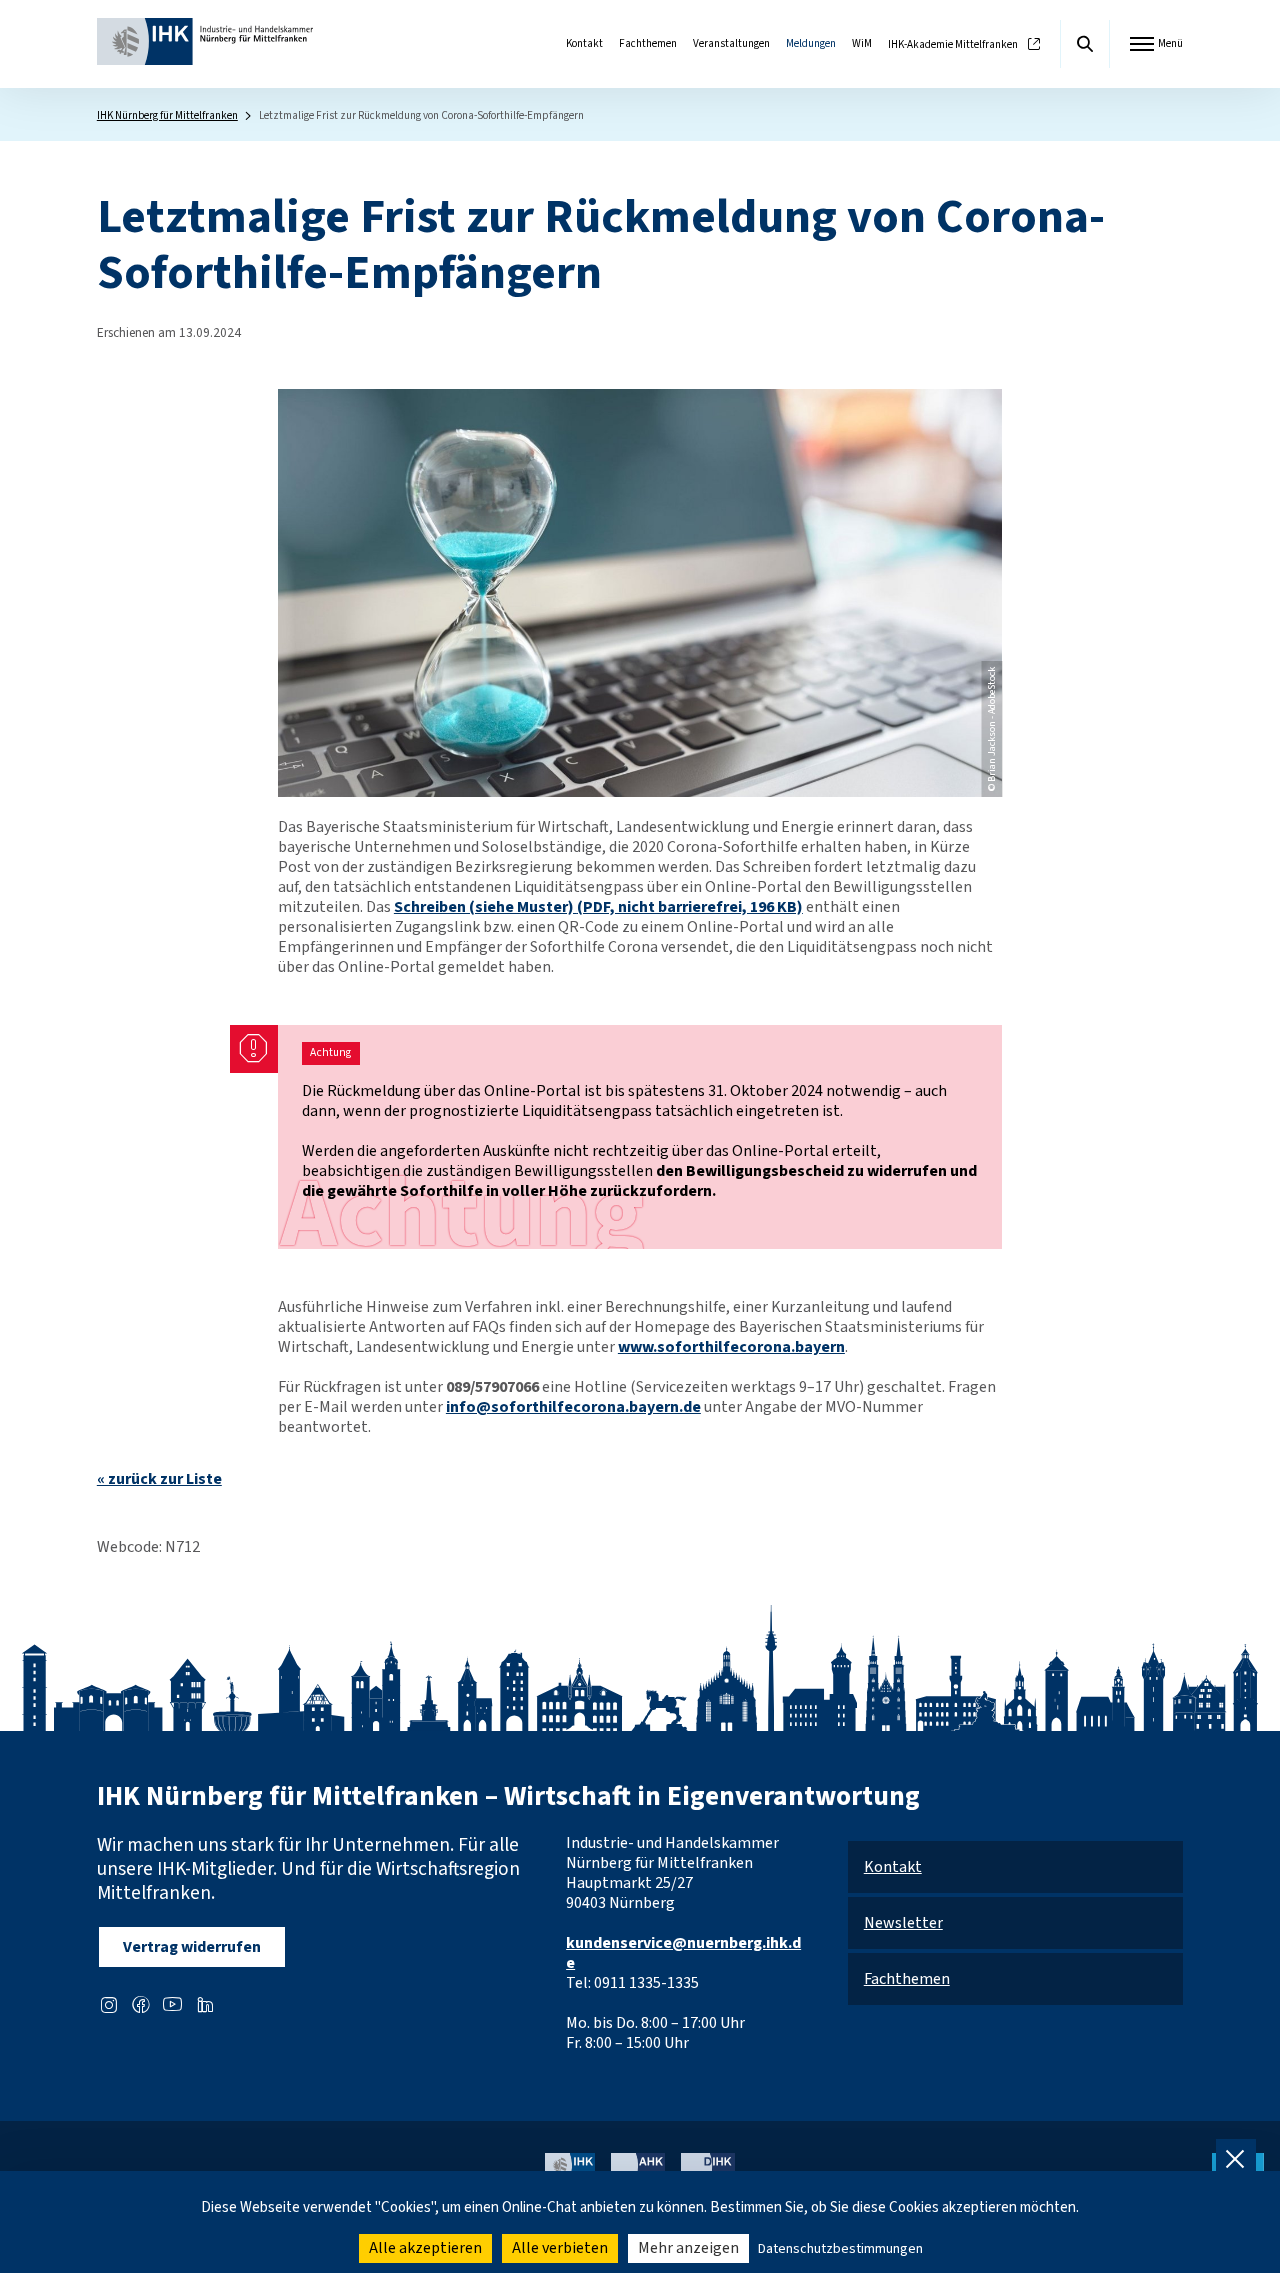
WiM (862, 43)
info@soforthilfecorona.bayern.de (573, 1407)
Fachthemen (648, 43)
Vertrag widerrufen (192, 1947)
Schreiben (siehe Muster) (598, 907)
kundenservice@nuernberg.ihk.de (683, 1953)
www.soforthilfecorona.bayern (731, 1347)
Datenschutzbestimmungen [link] (840, 2249)
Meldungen (811, 43)
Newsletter (903, 1923)
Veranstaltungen (731, 43)
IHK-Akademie (953, 44)
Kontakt (584, 43)
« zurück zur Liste (159, 1479)
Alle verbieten (560, 2248)
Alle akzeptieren (425, 2248)
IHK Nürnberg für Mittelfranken (167, 115)
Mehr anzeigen (688, 2248)
